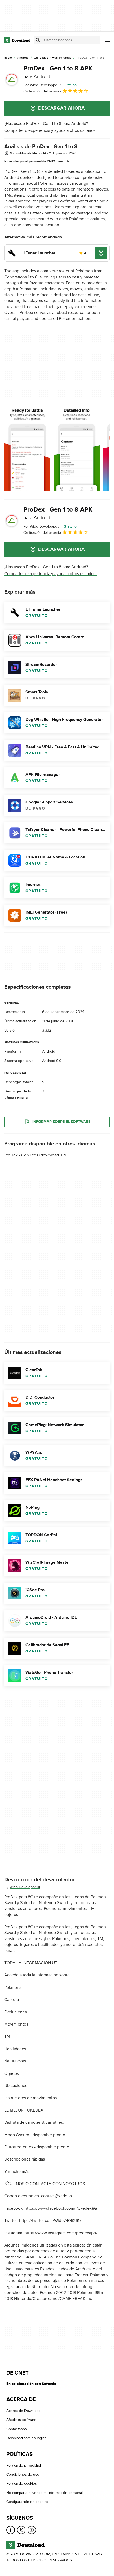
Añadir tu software (21, 2420)
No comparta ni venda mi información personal (45, 2493)
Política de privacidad (24, 2465)
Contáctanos (17, 2429)
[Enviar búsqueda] (38, 40)
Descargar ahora (61, 108)
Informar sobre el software (61, 1122)
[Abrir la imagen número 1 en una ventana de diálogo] (77, 450)
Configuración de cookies (27, 2502)
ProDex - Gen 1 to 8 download (32, 1155)
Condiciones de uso (23, 2475)
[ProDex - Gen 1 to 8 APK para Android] (12, 80)
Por (42, 85)
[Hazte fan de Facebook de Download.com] (11, 2530)
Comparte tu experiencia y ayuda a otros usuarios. (50, 130)
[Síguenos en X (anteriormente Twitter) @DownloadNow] (21, 2530)
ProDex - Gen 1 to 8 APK (58, 72)
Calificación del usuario (42, 91)
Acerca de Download (23, 2411)
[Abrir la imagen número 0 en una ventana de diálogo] (27, 450)
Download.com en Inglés (27, 2438)
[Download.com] (17, 40)
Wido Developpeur (25, 1887)
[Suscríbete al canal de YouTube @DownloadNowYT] (32, 2530)
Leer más (63, 161)
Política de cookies (22, 2484)
